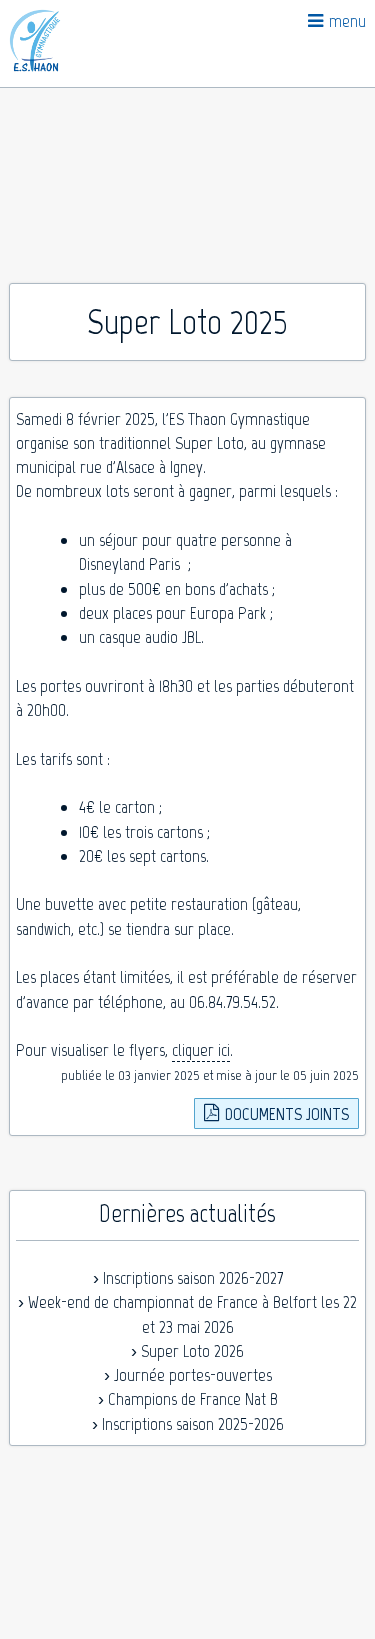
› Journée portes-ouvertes (188, 1375)
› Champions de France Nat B (188, 1399)
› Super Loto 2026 (187, 1351)
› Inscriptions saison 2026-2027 (188, 1278)
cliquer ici (201, 1050)
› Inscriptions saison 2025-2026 (188, 1424)
